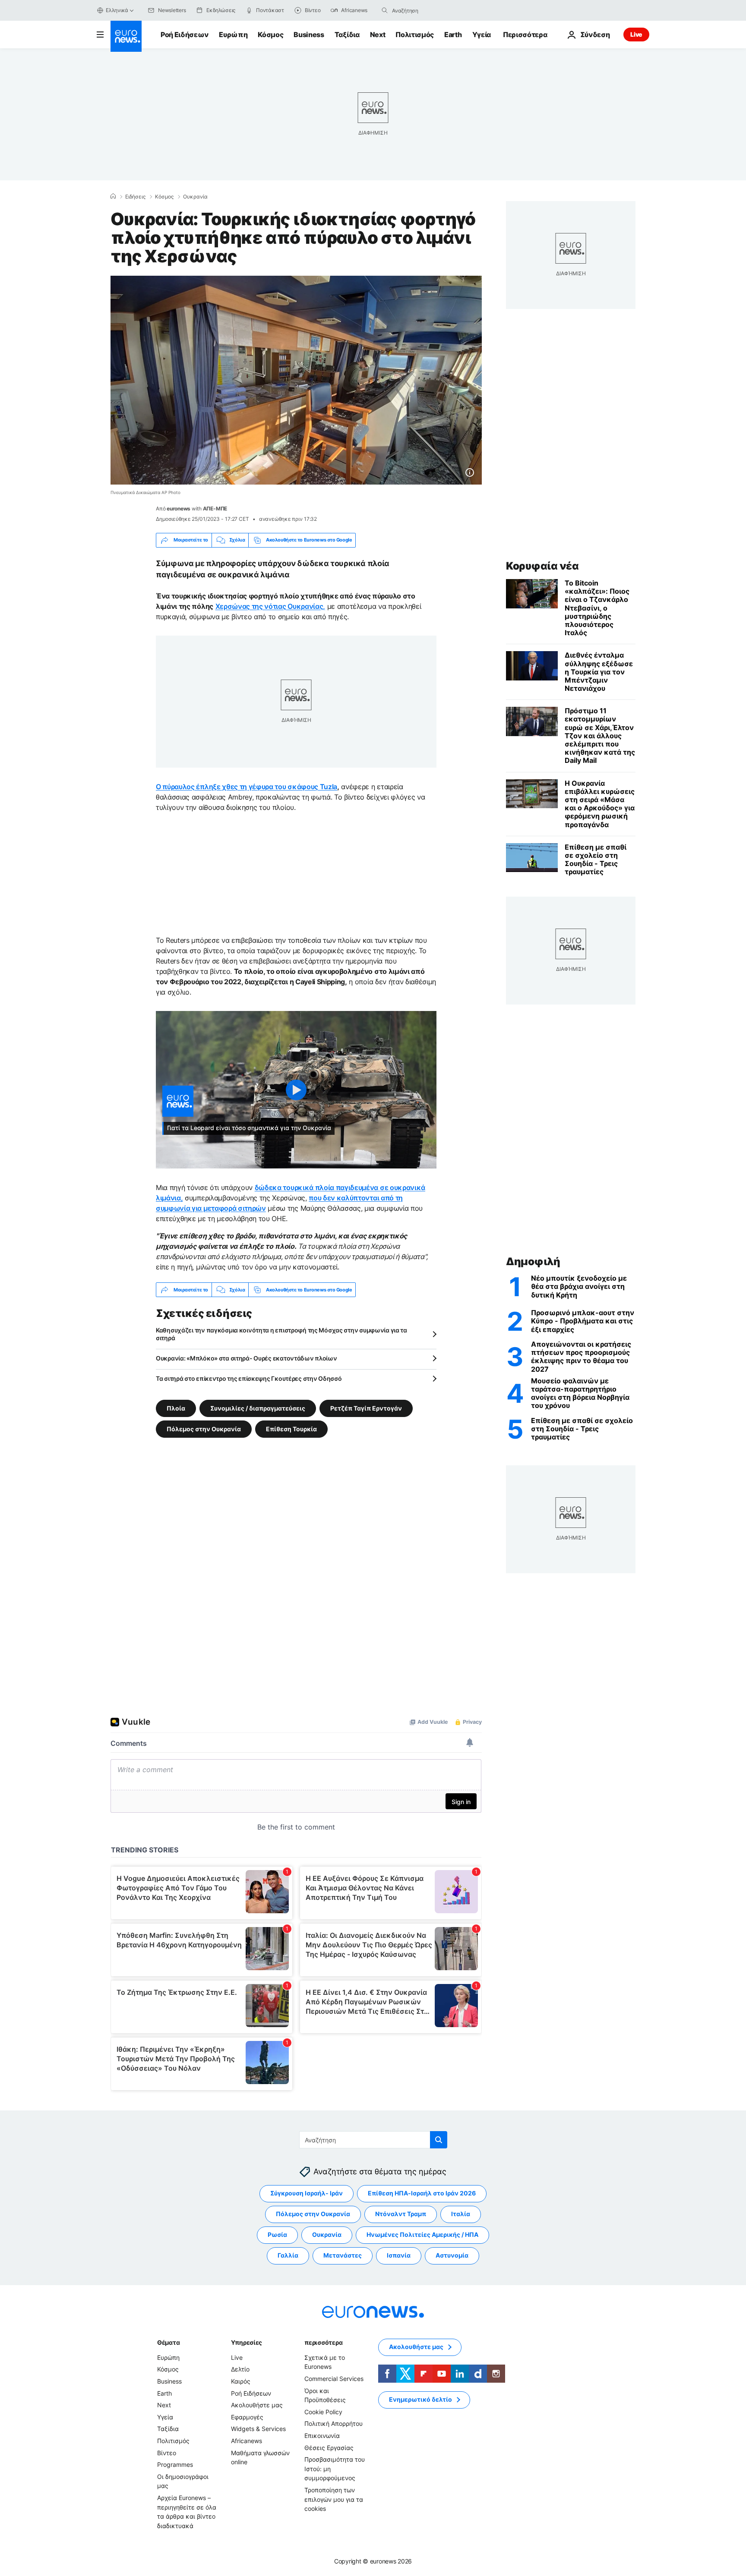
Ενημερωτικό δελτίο (420, 2400)
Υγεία (482, 35)
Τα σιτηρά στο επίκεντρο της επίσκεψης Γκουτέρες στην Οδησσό (249, 1378)
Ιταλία (461, 2214)
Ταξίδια (347, 35)
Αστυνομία (452, 2256)
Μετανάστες (343, 2256)
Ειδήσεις (135, 197)
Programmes (175, 2465)
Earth (453, 35)
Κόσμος (270, 35)
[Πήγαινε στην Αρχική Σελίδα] (126, 36)
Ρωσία (277, 2235)
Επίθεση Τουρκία (291, 1429)
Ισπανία (399, 2256)
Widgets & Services (258, 2429)
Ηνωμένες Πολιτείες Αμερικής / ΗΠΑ (422, 2235)
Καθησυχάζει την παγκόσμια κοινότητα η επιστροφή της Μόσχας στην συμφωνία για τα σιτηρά (281, 1334)
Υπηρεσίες (247, 2342)
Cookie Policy (323, 2412)
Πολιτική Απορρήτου (333, 2424)
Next (378, 35)
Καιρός (241, 2381)
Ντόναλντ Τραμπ (401, 2214)
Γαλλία (288, 2256)
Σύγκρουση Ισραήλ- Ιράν (307, 2193)
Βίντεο (167, 2453)
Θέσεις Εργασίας (329, 2448)
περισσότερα (323, 2342)
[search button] (385, 10)
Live (636, 34)
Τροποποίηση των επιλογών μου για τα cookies (334, 2499)
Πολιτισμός (415, 35)
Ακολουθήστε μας (257, 2405)
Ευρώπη (233, 35)
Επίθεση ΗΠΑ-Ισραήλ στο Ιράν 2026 (422, 2193)
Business (309, 35)
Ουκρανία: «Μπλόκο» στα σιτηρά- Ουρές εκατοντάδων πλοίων (247, 1358)
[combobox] (428, 10)
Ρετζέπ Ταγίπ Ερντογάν (366, 1408)
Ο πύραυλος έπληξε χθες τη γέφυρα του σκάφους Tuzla (247, 787)
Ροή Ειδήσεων (185, 35)
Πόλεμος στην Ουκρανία (204, 1429)
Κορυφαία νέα (542, 566)
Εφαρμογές (247, 2417)
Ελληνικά (117, 10)
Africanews (247, 2441)
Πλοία (176, 1408)
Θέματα (168, 2342)
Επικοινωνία (322, 2436)
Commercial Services (334, 2379)
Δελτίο (240, 2370)
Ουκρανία (195, 197)
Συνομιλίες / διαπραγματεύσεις (258, 1408)
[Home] (113, 196)
